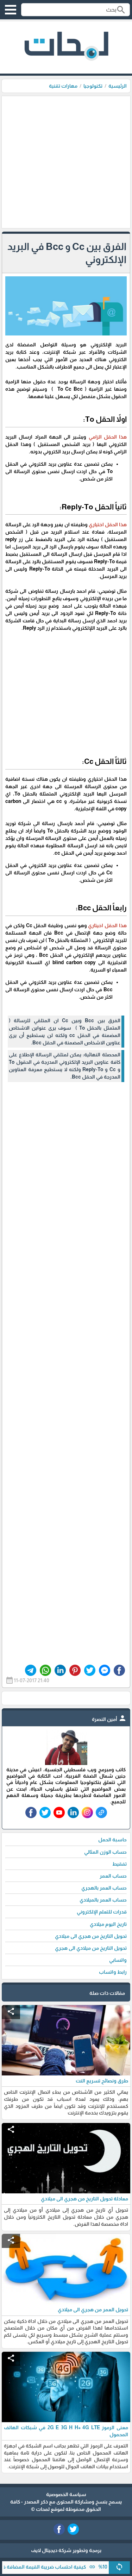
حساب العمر (113, 1876)
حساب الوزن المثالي (105, 1852)
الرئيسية (118, 86)
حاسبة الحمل (112, 1840)
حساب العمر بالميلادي (103, 1900)
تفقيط (120, 1864)
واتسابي (118, 1960)
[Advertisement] (66, 162)
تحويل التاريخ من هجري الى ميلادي (91, 1936)
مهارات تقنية (63, 86)
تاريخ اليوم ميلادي (108, 1924)
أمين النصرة (109, 1719)
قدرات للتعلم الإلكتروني (102, 1912)
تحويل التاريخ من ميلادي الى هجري (91, 1948)
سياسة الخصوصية (66, 2494)
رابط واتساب (113, 1972)
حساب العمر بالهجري (104, 1888)
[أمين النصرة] (66, 1763)
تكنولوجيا (93, 86)
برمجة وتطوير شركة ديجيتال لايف (66, 2550)
